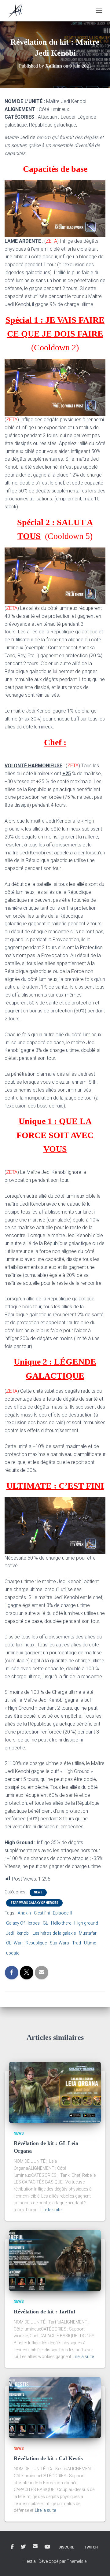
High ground (86, 1923)
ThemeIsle (77, 2561)
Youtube (47, 2547)
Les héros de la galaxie (54, 1933)
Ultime (90, 1943)
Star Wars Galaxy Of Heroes (34, 1903)
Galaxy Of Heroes (23, 1923)
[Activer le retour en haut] (98, 2564)
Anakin (24, 1913)
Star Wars (59, 1943)
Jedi (10, 1933)
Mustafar (88, 1933)
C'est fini (42, 1913)
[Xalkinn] (18, 11)
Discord (67, 2547)
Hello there (61, 1923)
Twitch (91, 2547)
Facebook (12, 2547)
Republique (36, 1943)
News (38, 1892)
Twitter (23, 2547)
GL (45, 1923)
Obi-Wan (14, 1943)
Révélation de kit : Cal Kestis (48, 2458)
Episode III (62, 1913)
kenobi (23, 1933)
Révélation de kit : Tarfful (44, 2312)
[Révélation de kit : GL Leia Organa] (55, 2092)
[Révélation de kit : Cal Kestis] (55, 2407)
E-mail (35, 2546)
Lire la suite (51, 2210)
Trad (77, 1943)
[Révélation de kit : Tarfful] (55, 2260)
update (13, 1953)
